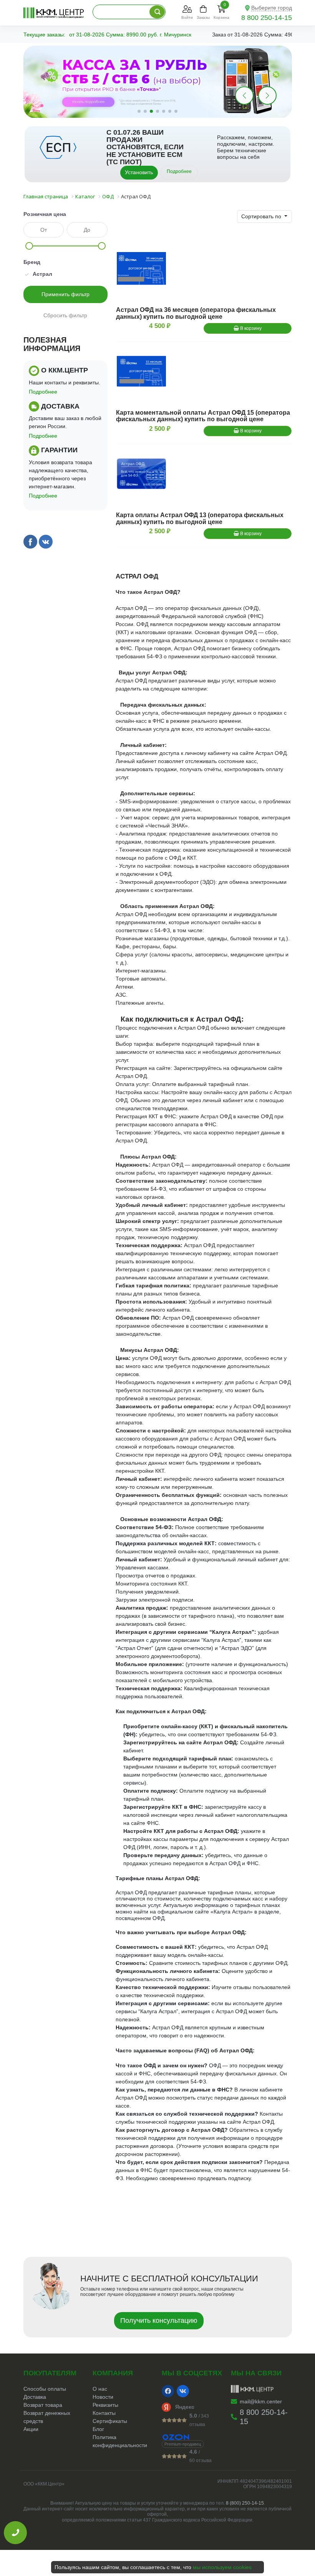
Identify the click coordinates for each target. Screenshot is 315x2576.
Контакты (104, 2413)
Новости (103, 2397)
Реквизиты (105, 2405)
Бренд (32, 262)
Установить (139, 172)
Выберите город (272, 8)
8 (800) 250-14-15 (245, 2503)
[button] (267, 96)
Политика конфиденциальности (120, 2441)
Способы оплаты (45, 2389)
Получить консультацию (159, 2321)
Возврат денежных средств (47, 2417)
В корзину (250, 328)
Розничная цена (45, 214)
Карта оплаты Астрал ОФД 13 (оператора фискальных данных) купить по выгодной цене (200, 518)
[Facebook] (168, 2391)
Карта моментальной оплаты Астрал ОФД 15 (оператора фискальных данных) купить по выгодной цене (203, 416)
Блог (98, 2429)
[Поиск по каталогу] (157, 12)
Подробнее (179, 171)
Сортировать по (262, 216)
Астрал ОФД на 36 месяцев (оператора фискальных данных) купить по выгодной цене (196, 313)
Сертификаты (110, 2421)
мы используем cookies (222, 2567)
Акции (31, 2429)
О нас (100, 2389)
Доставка (35, 2397)
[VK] (183, 2391)
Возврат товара (43, 2405)
